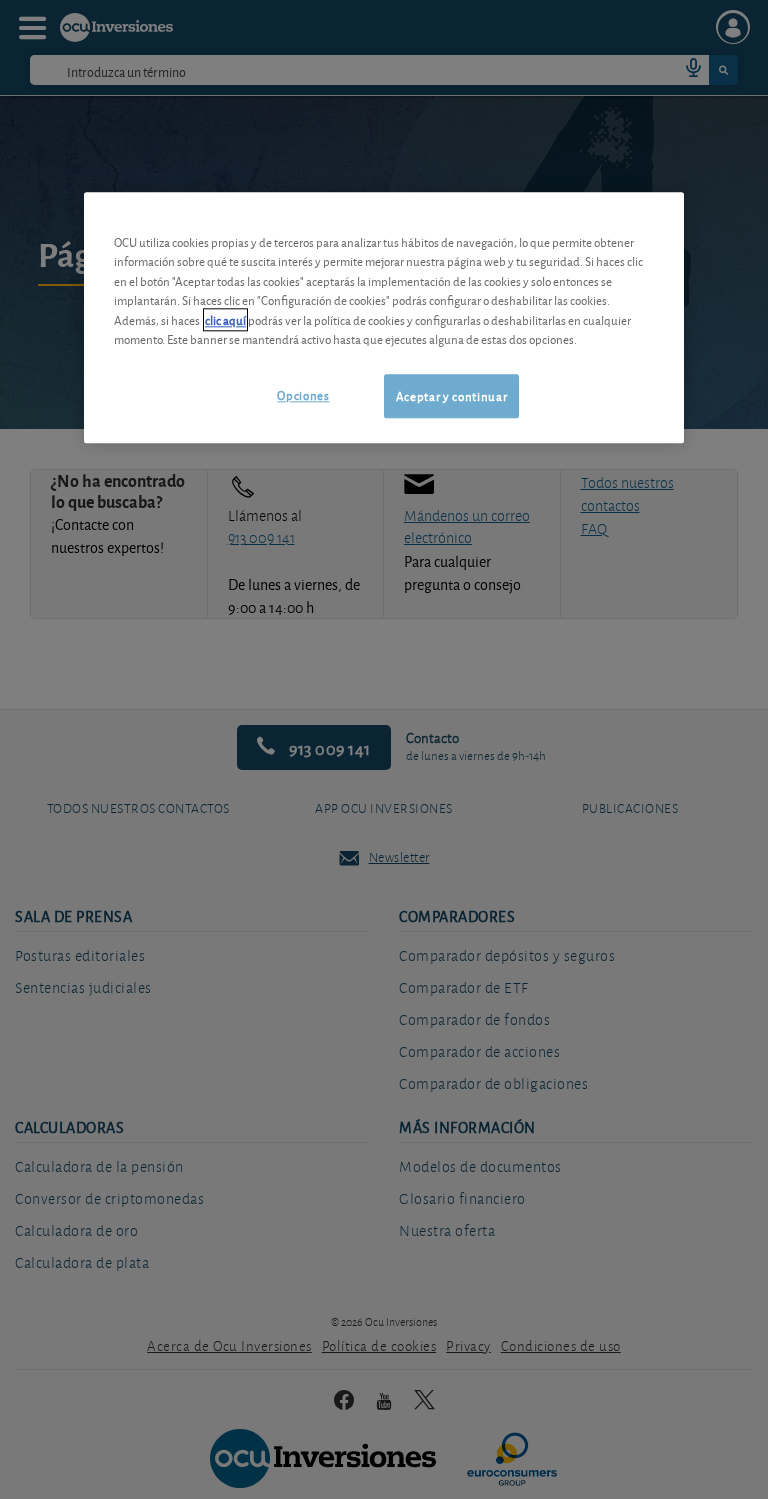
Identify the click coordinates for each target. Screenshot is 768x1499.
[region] (384, 317)
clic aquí (225, 319)
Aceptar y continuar (451, 395)
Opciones (303, 394)
